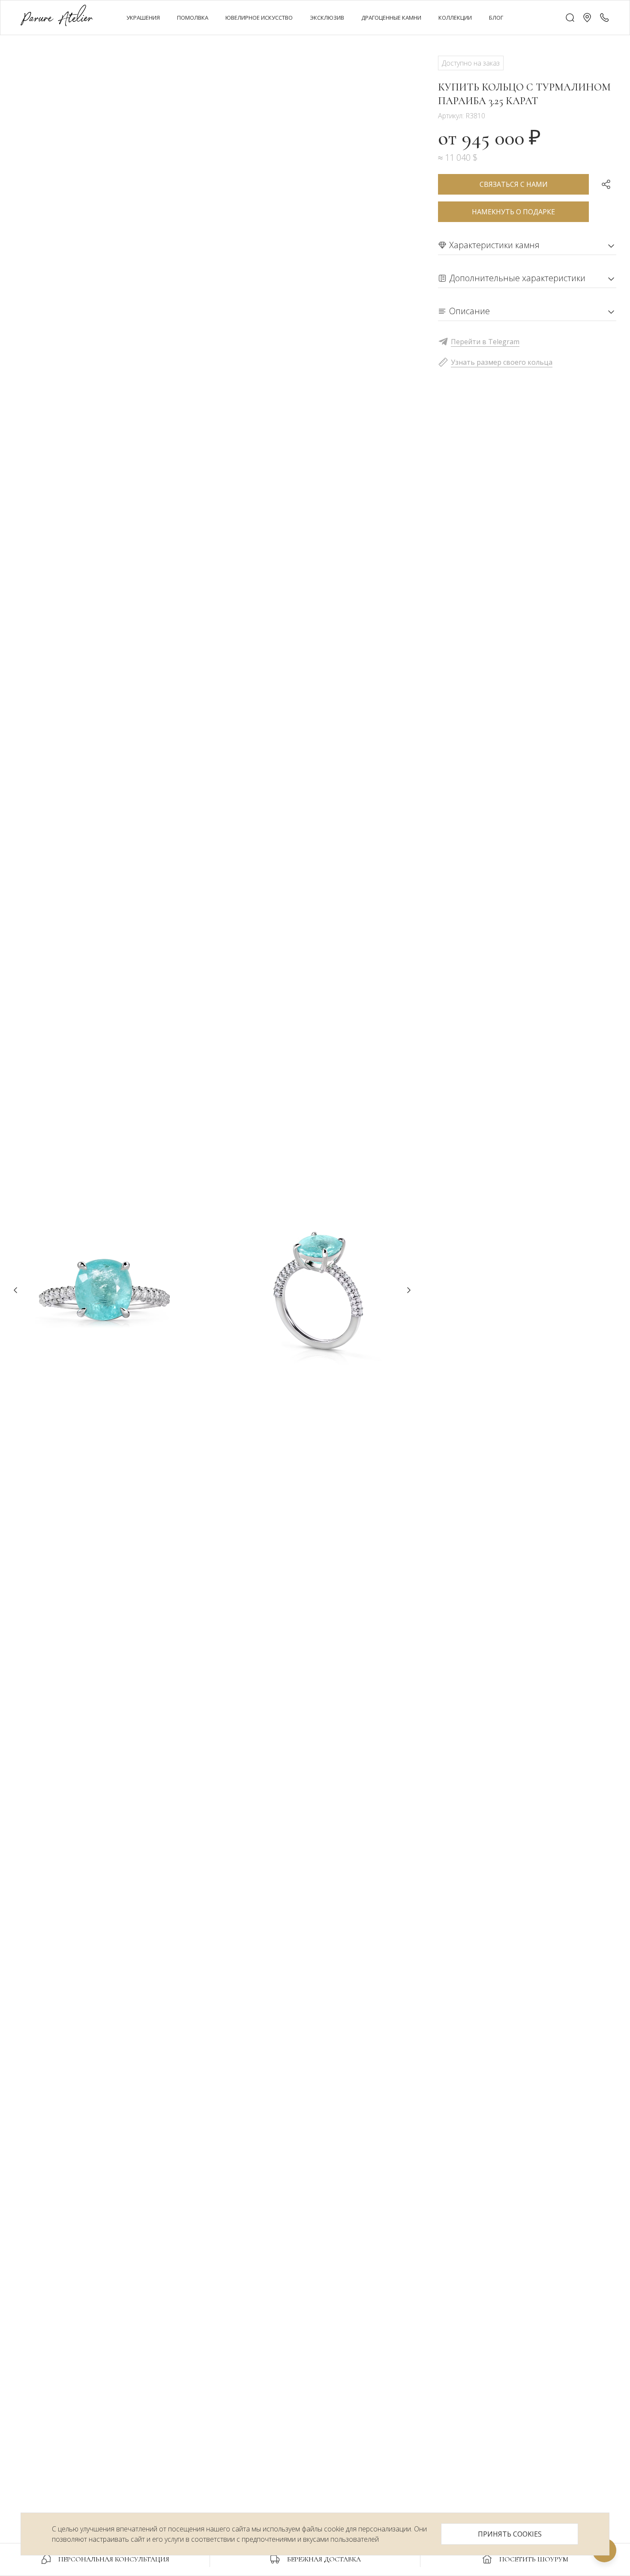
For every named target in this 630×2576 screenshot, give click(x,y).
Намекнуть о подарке (513, 212)
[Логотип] (57, 17)
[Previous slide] (15, 1290)
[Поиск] (570, 18)
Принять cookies (510, 2534)
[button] (587, 18)
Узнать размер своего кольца (502, 362)
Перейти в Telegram (485, 342)
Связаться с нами (514, 184)
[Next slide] (409, 1290)
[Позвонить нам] (604, 18)
